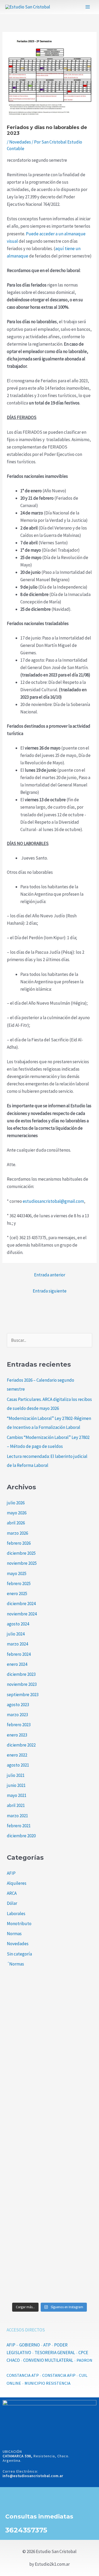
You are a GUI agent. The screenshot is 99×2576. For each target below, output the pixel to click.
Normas (14, 1934)
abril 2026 (16, 1523)
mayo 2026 (17, 1513)
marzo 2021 (17, 1816)
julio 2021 (16, 1775)
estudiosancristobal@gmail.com (53, 1201)
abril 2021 (16, 1805)
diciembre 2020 (21, 1836)
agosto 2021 (18, 1765)
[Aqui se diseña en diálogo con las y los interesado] (49, 2169)
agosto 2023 (18, 1705)
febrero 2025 (19, 1583)
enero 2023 (17, 1735)
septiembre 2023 (23, 1695)
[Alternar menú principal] (88, 7)
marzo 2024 (17, 1644)
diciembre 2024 (21, 1604)
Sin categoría (19, 1954)
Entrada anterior (50, 1275)
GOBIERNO (30, 2345)
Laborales (16, 1914)
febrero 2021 (19, 1826)
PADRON (84, 2360)
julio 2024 (16, 1634)
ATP (47, 2345)
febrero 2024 (19, 1654)
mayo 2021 (17, 1795)
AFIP (11, 1873)
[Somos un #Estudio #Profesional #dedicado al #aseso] (49, 2273)
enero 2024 (17, 1664)
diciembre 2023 (21, 1674)
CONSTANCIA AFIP (59, 2375)
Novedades (20, 142)
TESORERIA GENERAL (55, 2353)
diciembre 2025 (21, 1553)
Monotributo (19, 1924)
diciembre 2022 (21, 1745)
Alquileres (17, 1883)
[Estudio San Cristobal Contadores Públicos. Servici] (49, 2013)
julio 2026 (16, 1503)
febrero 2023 (19, 1725)
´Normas (15, 1964)
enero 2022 (17, 1755)
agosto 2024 (18, 1624)
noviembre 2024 (22, 1614)
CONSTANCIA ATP (23, 2375)
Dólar (12, 1903)
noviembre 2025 (22, 1563)
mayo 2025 (17, 1573)
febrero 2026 (19, 1543)
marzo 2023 (17, 1715)
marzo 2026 (17, 1533)
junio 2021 (16, 1785)
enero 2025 (17, 1594)
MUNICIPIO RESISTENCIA (48, 2383)
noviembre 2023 (22, 1684)
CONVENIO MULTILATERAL (48, 2360)
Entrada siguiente (50, 1291)
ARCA (12, 1893)
